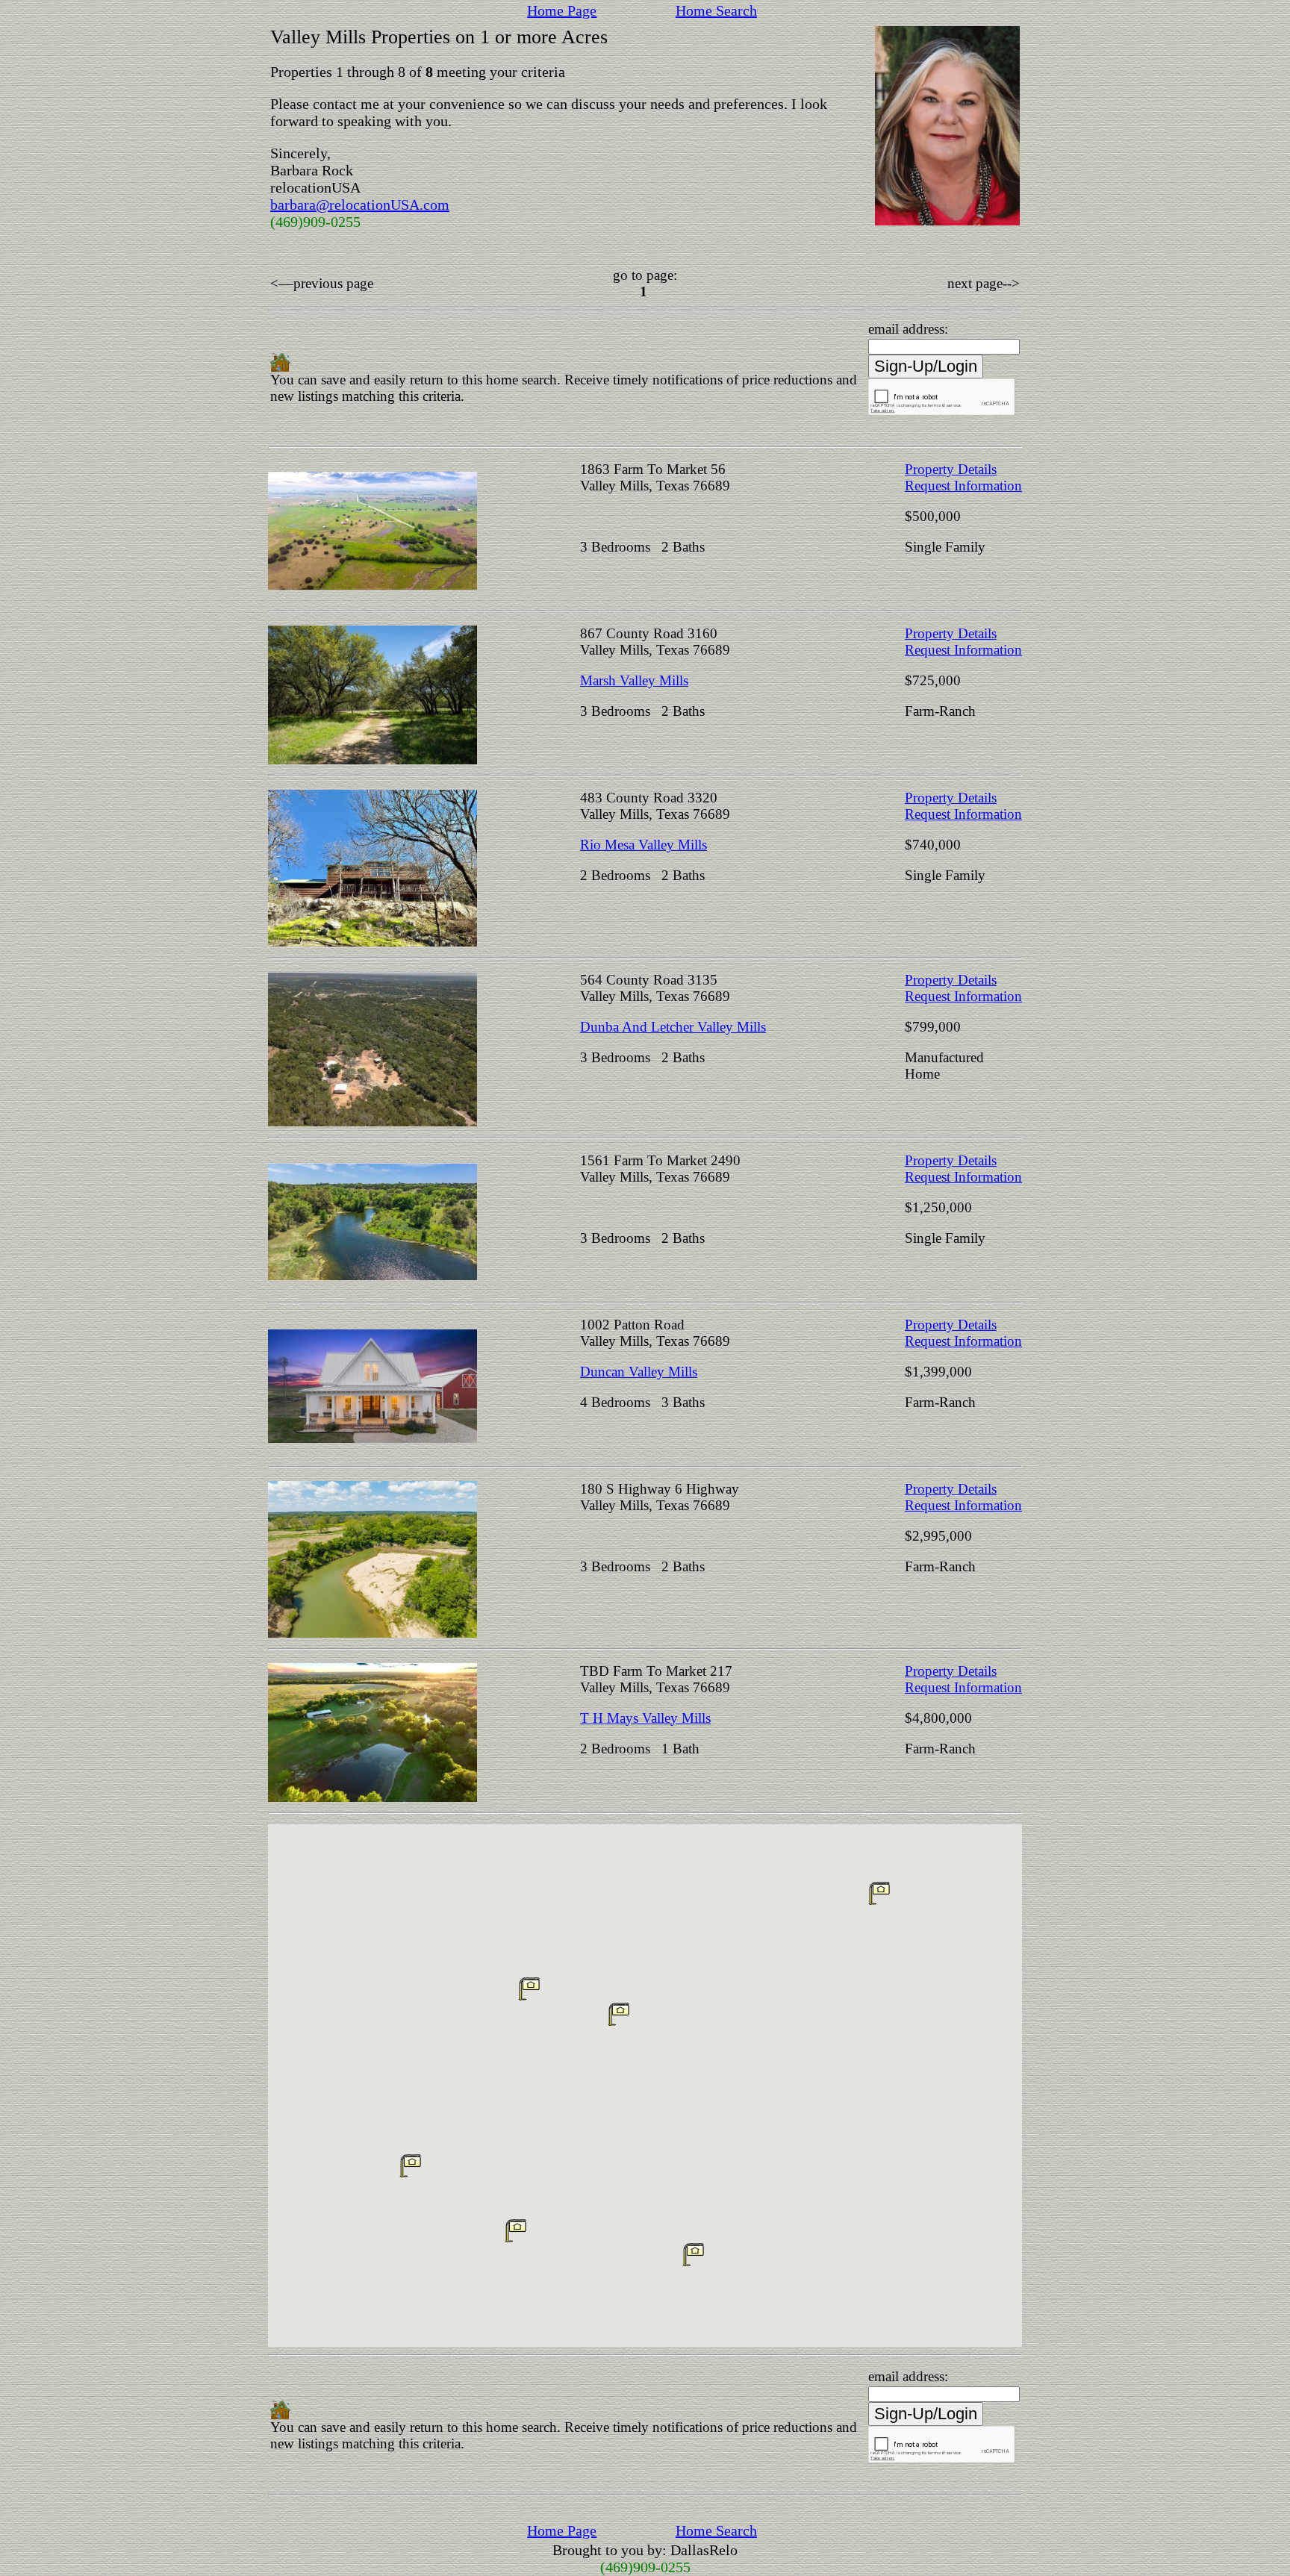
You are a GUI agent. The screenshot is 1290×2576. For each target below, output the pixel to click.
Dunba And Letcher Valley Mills (673, 1027)
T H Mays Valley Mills (645, 1718)
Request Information (963, 486)
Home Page (562, 10)
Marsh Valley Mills (634, 680)
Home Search (716, 10)
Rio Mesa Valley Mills (644, 845)
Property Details (951, 469)
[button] (694, 2254)
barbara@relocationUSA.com (360, 205)
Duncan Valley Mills (639, 1372)
